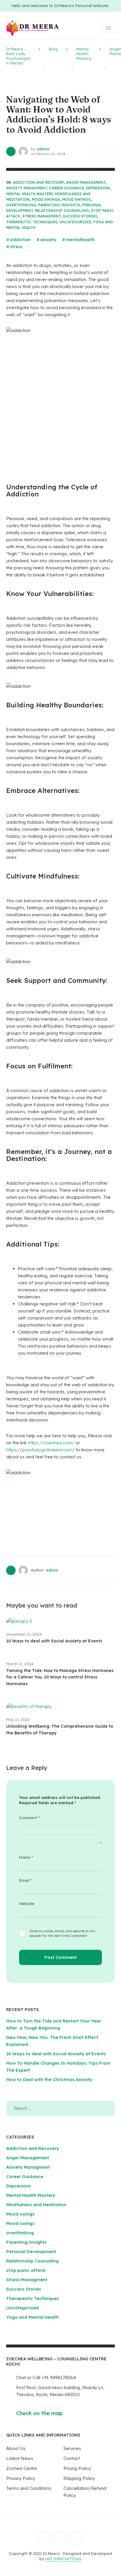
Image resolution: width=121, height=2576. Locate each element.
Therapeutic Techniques (32, 222)
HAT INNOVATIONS (63, 2559)
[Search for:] (61, 2108)
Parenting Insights (59, 205)
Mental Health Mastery (30, 194)
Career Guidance (67, 188)
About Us (16, 2448)
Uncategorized (75, 222)
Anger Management (86, 182)
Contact (72, 2458)
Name (26, 1857)
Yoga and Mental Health (32, 2317)
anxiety (48, 240)
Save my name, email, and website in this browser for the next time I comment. (63, 1933)
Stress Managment (42, 216)
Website (27, 1904)
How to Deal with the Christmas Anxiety (49, 2079)
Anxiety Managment (27, 188)
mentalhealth (80, 240)
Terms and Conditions (29, 2488)
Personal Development (31, 2251)
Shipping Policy (79, 2478)
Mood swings (46, 199)
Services (72, 2448)
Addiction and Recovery (38, 182)
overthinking (21, 205)
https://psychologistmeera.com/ (40, 1450)
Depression (98, 188)
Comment (29, 1818)
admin (43, 149)
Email (25, 1880)
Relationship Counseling (62, 211)
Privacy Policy (21, 2478)
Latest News (20, 2458)
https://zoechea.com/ (51, 1443)
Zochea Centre (22, 2468)
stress (16, 247)
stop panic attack (26, 2270)
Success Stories (80, 216)
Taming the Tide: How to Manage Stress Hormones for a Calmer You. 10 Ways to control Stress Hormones (60, 1677)
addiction (20, 240)
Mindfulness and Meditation (36, 2205)
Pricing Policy (77, 2468)
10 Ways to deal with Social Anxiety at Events (54, 1641)
